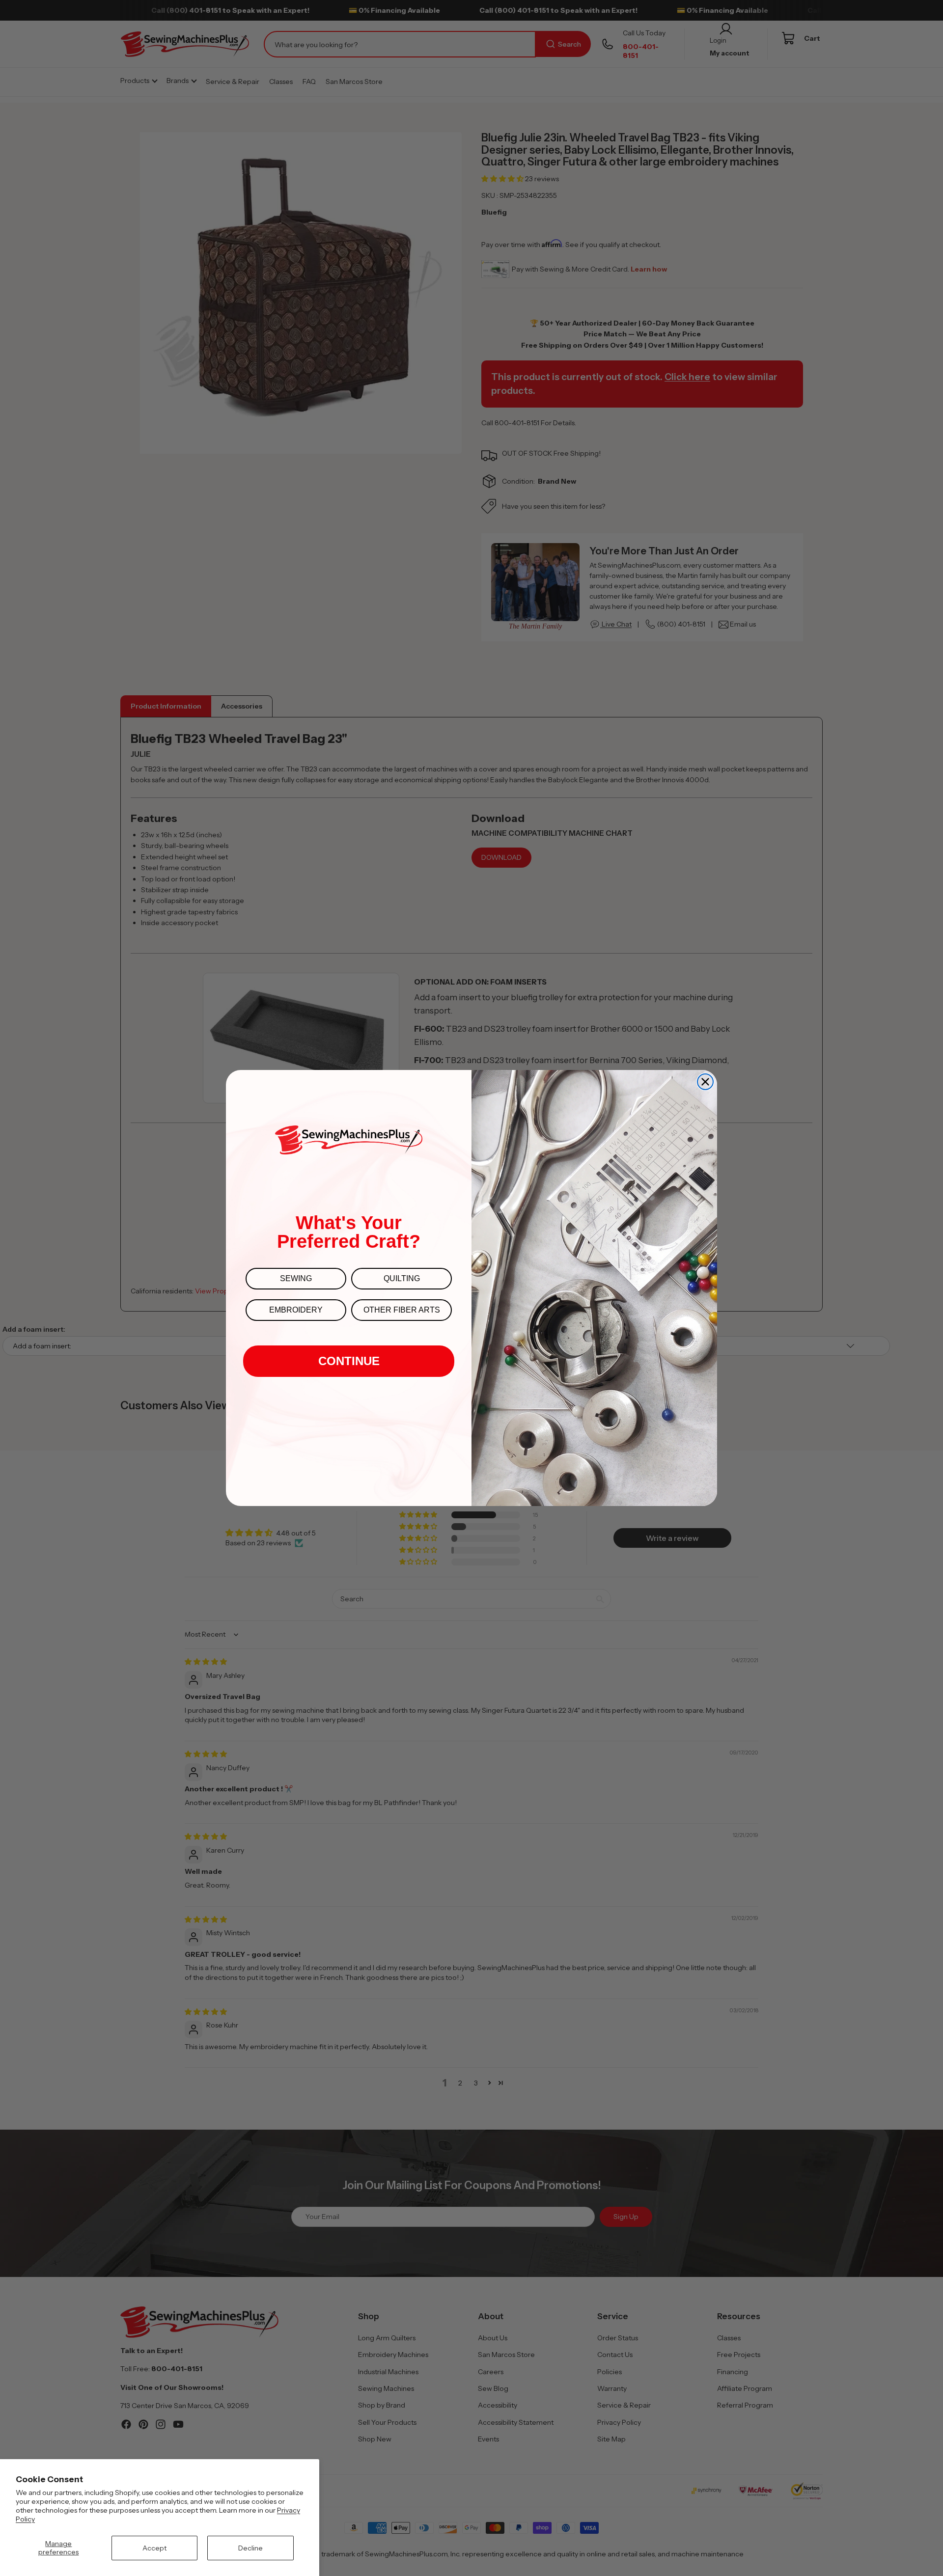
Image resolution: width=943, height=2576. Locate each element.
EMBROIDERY (296, 1310)
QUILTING (402, 1278)
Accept (154, 2548)
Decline (250, 2548)
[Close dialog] (705, 1082)
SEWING (296, 1278)
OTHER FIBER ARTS (402, 1310)
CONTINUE (349, 1361)
